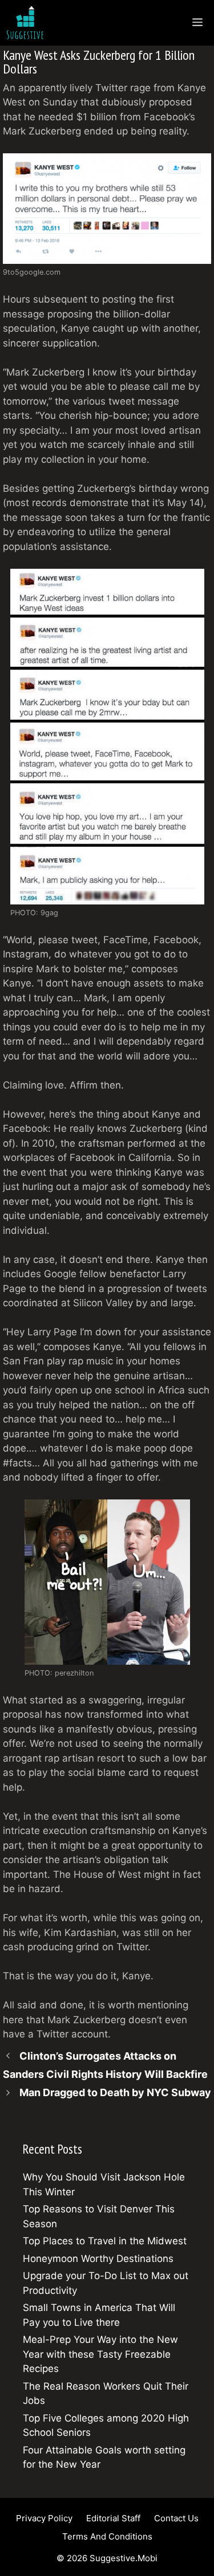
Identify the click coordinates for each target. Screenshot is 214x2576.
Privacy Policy (44, 2518)
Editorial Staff (113, 2518)
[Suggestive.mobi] (28, 23)
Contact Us (176, 2518)
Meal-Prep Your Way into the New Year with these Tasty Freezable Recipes (100, 2354)
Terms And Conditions (107, 2536)
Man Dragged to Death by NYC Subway (115, 2092)
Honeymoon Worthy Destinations (98, 2259)
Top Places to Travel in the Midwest (105, 2241)
